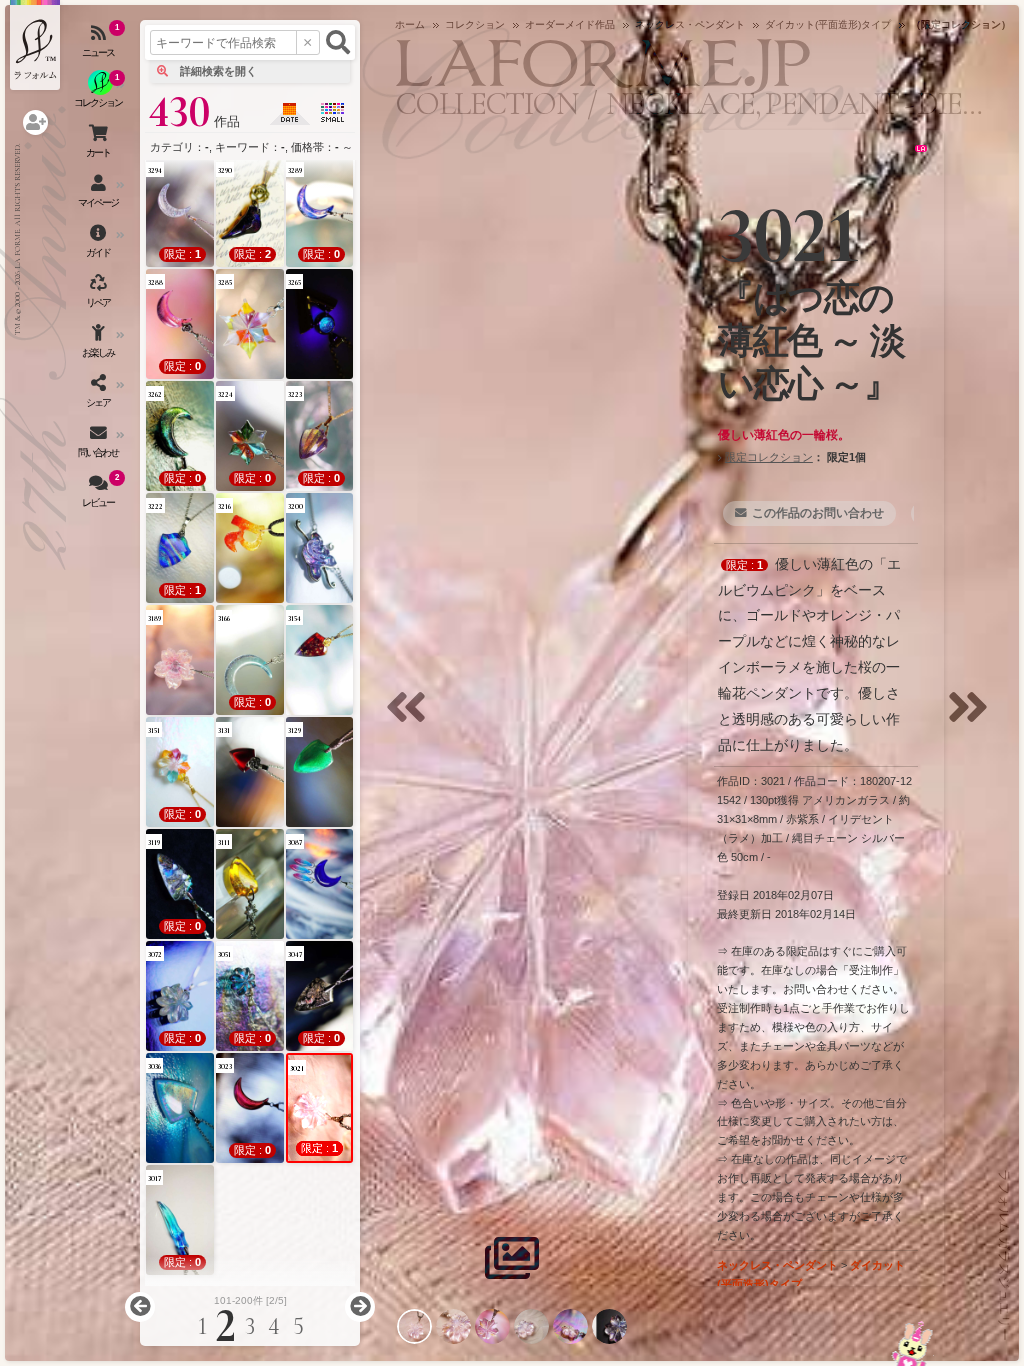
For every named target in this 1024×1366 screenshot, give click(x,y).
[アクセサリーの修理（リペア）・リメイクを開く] (100, 295)
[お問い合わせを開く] (100, 445)
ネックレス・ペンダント (777, 1265)
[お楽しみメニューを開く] (100, 345)
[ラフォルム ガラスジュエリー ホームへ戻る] (35, 45)
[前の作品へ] (411, 719)
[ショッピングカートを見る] (100, 145)
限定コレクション (769, 457)
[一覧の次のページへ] (360, 1307)
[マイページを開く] (100, 195)
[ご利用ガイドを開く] (100, 245)
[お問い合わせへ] (912, 1343)
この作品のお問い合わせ (818, 513)
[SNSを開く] (100, 395)
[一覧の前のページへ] (140, 1307)
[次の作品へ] (973, 719)
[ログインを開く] (35, 122)
